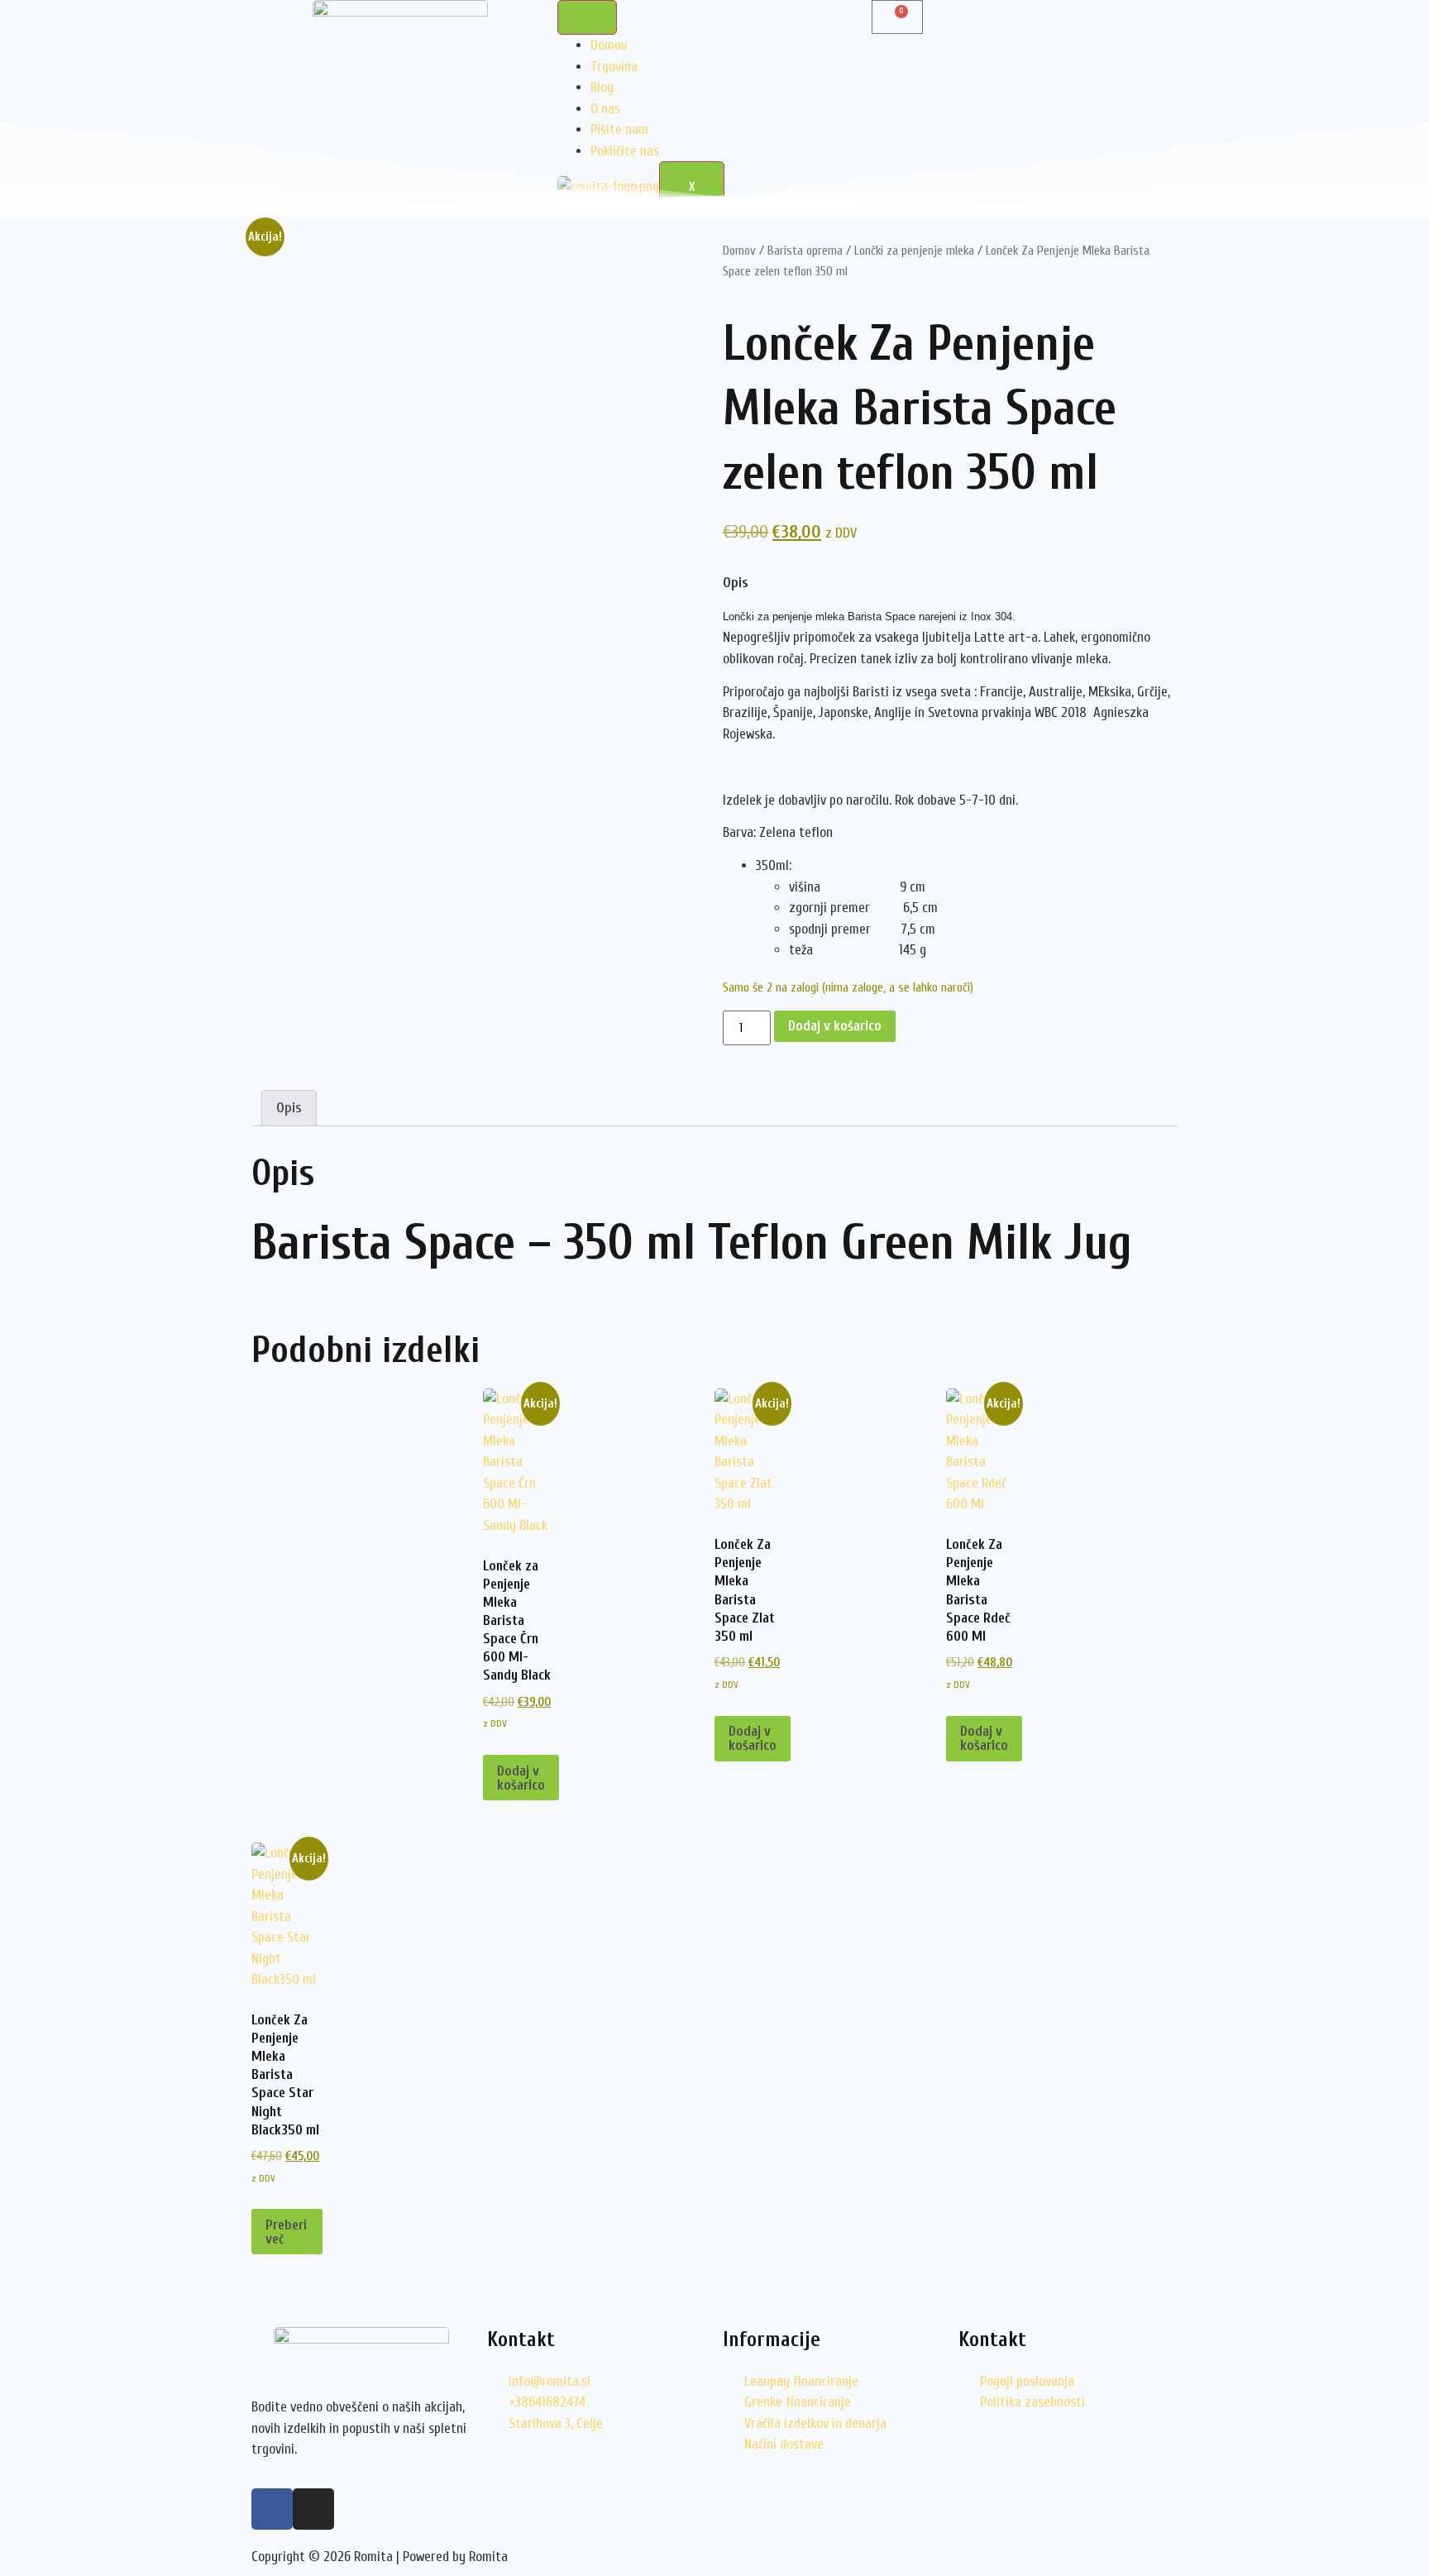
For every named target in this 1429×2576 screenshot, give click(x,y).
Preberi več (286, 2232)
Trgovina (614, 67)
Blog (602, 87)
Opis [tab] (289, 1108)
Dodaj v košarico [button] (521, 1778)
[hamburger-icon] (587, 17)
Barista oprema (805, 251)
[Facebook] (272, 2509)
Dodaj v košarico (835, 1026)
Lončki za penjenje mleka (914, 251)
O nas (605, 109)
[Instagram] (313, 2509)
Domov (609, 45)
